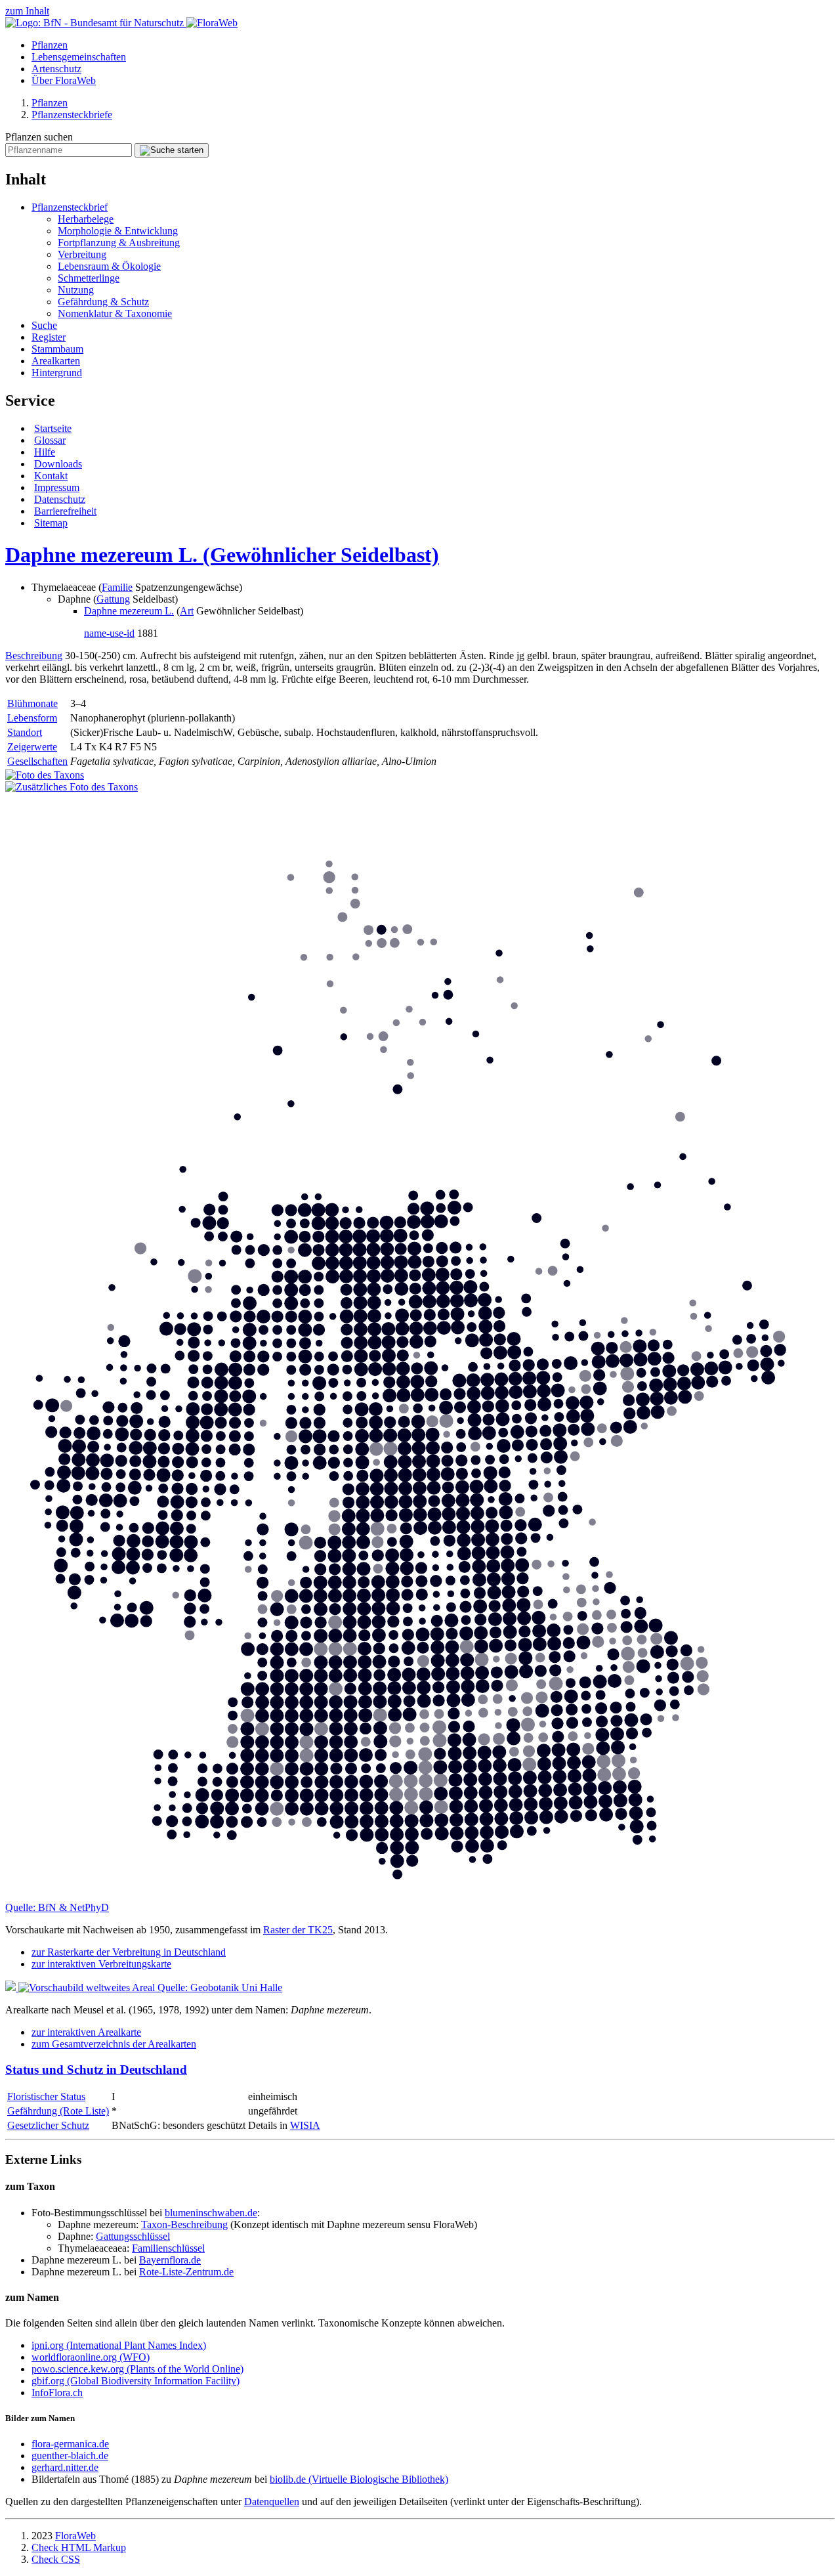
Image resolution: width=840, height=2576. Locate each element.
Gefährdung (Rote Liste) (58, 2111)
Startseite (53, 428)
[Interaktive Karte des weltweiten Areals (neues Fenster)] (81, 1987)
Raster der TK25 (298, 1930)
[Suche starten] (172, 150)
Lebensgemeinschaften (79, 57)
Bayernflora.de (170, 2260)
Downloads (58, 464)
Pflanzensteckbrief (70, 207)
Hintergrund (57, 373)
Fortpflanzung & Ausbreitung (119, 243)
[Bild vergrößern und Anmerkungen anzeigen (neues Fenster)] (72, 787)
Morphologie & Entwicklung (118, 231)
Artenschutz (56, 69)
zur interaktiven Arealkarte (86, 2032)
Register (49, 337)
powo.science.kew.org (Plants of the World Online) (137, 2369)
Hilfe (45, 452)
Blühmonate (32, 703)
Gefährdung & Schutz (103, 302)
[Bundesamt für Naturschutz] (96, 23)
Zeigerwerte (32, 747)
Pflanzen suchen (39, 137)
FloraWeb (75, 2536)
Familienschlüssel (168, 2248)
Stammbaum (57, 349)
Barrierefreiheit (65, 511)
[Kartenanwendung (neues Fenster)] (420, 1896)
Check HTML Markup (79, 2547)
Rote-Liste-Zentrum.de (186, 2272)
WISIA (305, 2125)
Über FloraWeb (64, 80)
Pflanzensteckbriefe (72, 115)
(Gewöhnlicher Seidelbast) (222, 555)
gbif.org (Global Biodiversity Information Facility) (136, 2381)
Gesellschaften (37, 761)
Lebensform (32, 718)
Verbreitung (82, 254)
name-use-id (109, 633)
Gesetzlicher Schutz (48, 2125)
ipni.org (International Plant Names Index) (119, 2345)
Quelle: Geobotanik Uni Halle (220, 1987)
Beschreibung (34, 655)
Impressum (57, 487)
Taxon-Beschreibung (184, 2224)
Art (187, 611)
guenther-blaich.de (70, 2456)
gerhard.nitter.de (65, 2467)
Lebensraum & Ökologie (109, 266)
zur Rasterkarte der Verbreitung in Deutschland (129, 1952)
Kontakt (51, 476)
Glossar (50, 440)
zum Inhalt (27, 11)
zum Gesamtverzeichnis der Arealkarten (114, 2044)
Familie (117, 587)
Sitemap (51, 523)
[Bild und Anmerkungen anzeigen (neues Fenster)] (45, 775)
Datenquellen (272, 2501)
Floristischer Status (46, 2096)
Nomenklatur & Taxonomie (115, 313)
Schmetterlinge (89, 278)
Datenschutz (60, 499)
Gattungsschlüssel (133, 2236)
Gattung (113, 599)
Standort (25, 732)
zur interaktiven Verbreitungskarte (101, 1964)
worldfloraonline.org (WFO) (91, 2357)
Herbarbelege (86, 219)
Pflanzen (50, 45)
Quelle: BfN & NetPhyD (57, 1907)
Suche (44, 325)
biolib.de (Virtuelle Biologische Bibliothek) (359, 2479)
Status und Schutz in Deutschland (96, 2070)
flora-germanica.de (70, 2444)
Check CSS (56, 2559)
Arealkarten (56, 361)
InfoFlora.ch (57, 2393)
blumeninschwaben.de (211, 2213)
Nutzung (76, 290)
